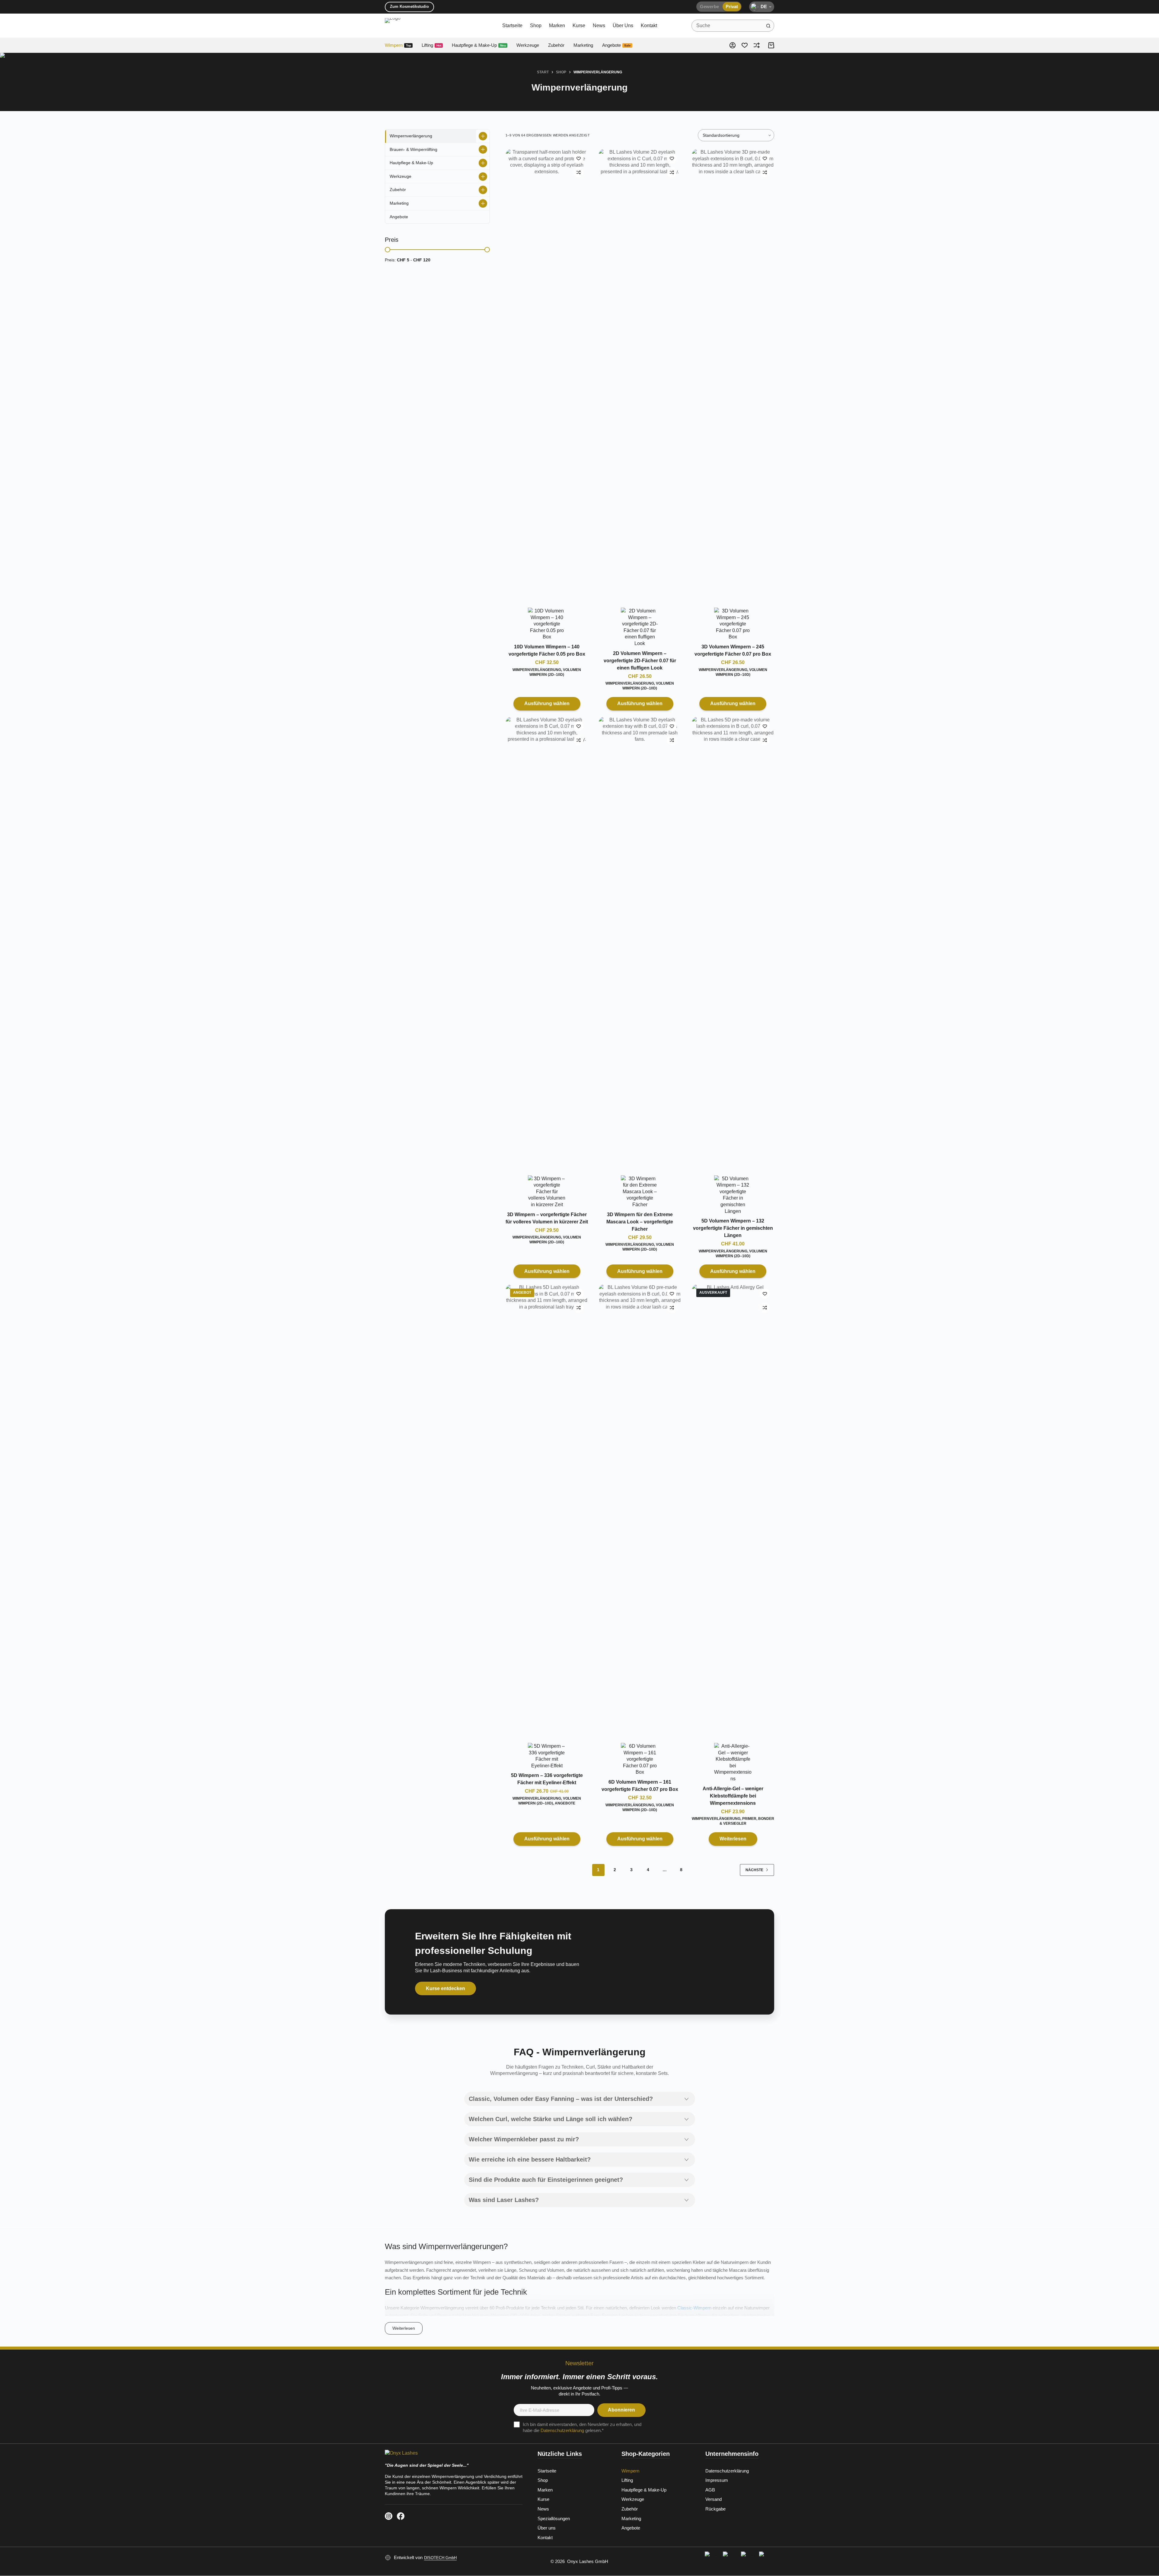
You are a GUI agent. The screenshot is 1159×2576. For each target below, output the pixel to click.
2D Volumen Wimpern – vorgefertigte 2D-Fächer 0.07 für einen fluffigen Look (640, 661)
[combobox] (727, 26)
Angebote (616, 45)
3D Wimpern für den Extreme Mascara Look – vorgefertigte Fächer (640, 1222)
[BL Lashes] (547, 624)
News (599, 26)
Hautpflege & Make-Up (479, 45)
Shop (536, 26)
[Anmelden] (733, 45)
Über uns (623, 26)
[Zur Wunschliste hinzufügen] (579, 158)
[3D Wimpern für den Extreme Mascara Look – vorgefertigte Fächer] (640, 943)
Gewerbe (709, 6)
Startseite (512, 26)
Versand (714, 2499)
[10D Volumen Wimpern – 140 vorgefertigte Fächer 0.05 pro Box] (547, 375)
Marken (557, 26)
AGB (710, 2490)
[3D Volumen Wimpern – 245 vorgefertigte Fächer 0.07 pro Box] (733, 375)
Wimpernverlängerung (537, 670)
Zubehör (556, 45)
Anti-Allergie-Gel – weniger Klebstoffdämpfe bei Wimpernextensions (733, 1796)
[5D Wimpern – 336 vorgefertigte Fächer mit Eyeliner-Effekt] (547, 1510)
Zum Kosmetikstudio (409, 6)
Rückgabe (715, 2509)
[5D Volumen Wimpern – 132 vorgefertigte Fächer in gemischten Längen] (733, 943)
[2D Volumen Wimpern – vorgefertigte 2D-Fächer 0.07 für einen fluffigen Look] (640, 375)
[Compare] (757, 45)
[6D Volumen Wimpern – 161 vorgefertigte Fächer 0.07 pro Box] (640, 1510)
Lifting (431, 45)
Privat (732, 6)
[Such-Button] (768, 26)
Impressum (717, 2480)
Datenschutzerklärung (562, 2430)
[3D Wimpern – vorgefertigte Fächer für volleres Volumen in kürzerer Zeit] (547, 943)
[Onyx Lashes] (454, 2455)
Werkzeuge (528, 45)
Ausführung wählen (547, 703)
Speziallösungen (554, 2518)
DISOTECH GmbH (440, 2558)
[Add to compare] (579, 172)
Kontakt (649, 26)
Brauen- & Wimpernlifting (413, 149)
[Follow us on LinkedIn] (389, 2516)
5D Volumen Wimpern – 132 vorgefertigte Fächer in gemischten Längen (733, 1228)
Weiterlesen (733, 1839)
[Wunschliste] (745, 45)
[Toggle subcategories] (483, 136)
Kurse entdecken (445, 1988)
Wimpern (398, 45)
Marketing (583, 45)
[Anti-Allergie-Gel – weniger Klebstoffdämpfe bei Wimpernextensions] (733, 1510)
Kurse (579, 26)
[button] (762, 7)
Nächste (754, 1870)
